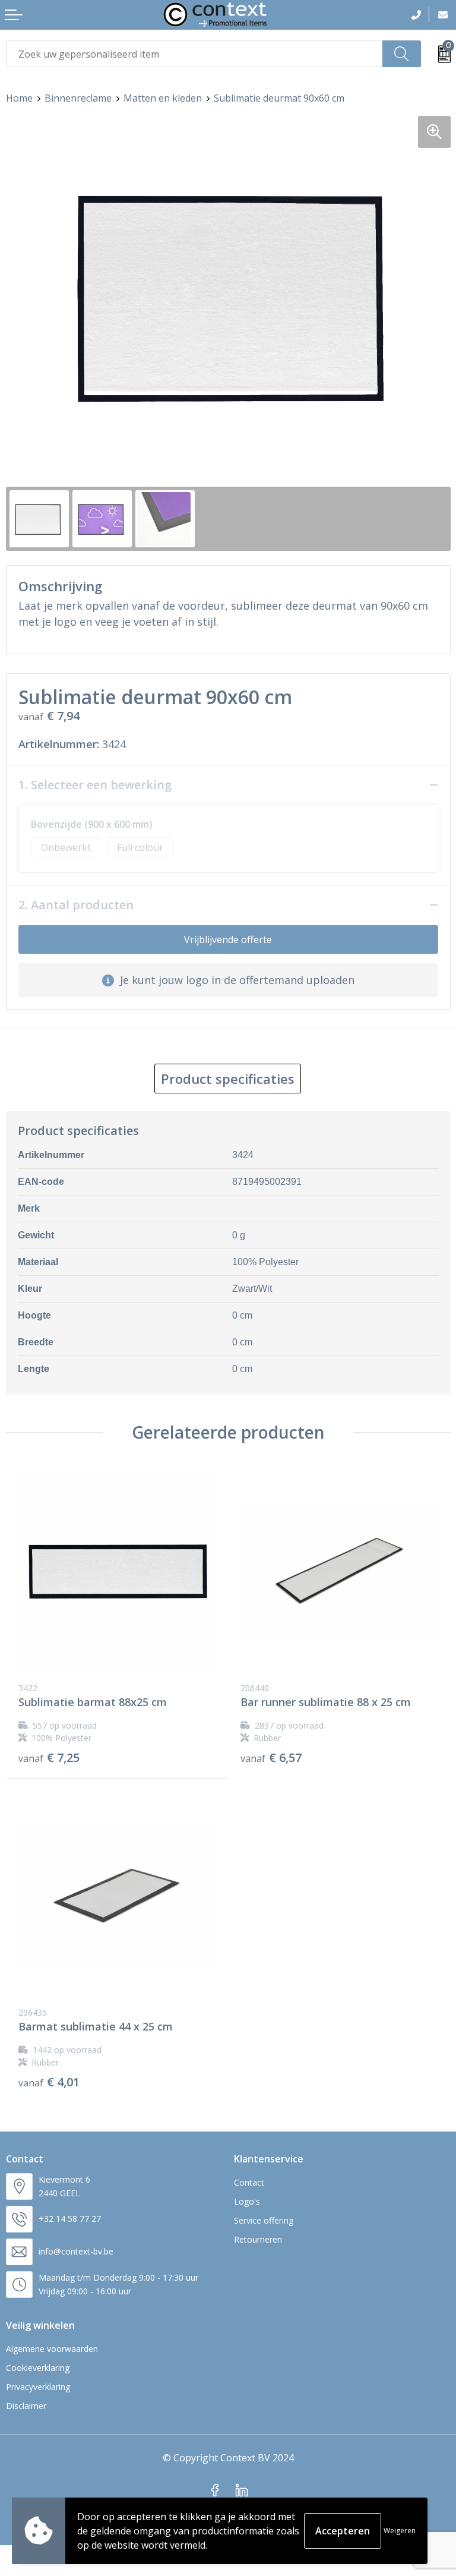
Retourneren (258, 2239)
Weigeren (400, 2531)
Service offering (264, 2220)
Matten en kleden (163, 98)
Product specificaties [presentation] (228, 1079)
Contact (249, 2182)
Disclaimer (26, 2406)
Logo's (247, 2201)
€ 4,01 (49, 2082)
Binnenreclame (78, 98)
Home (19, 98)
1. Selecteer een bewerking (95, 785)
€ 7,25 (49, 1758)
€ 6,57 (271, 1758)
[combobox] (194, 54)
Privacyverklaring (38, 2387)
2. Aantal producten (76, 905)
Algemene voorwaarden (52, 2349)
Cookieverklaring (38, 2368)
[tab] (228, 1079)
